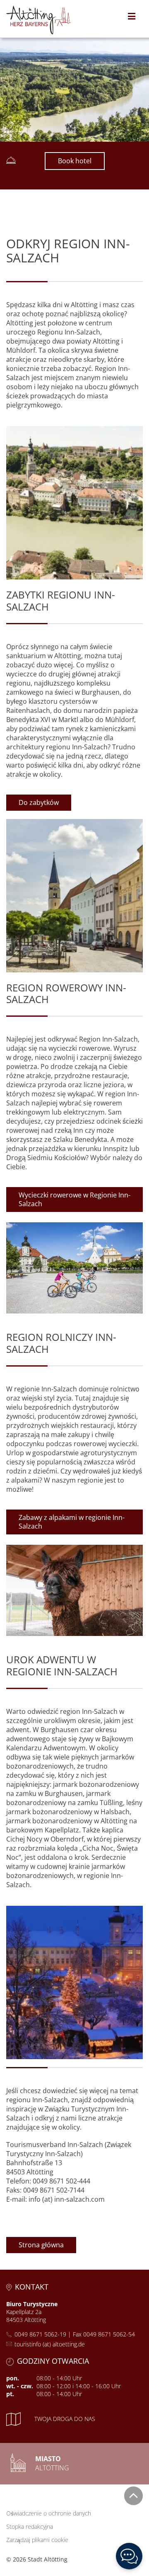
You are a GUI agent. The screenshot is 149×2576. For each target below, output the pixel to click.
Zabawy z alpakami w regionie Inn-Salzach (72, 1522)
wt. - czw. (20, 2386)
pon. (13, 2378)
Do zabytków (39, 802)
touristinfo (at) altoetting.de (50, 2344)
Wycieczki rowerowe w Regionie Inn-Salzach (74, 1199)
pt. (10, 2394)
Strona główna (41, 2245)
